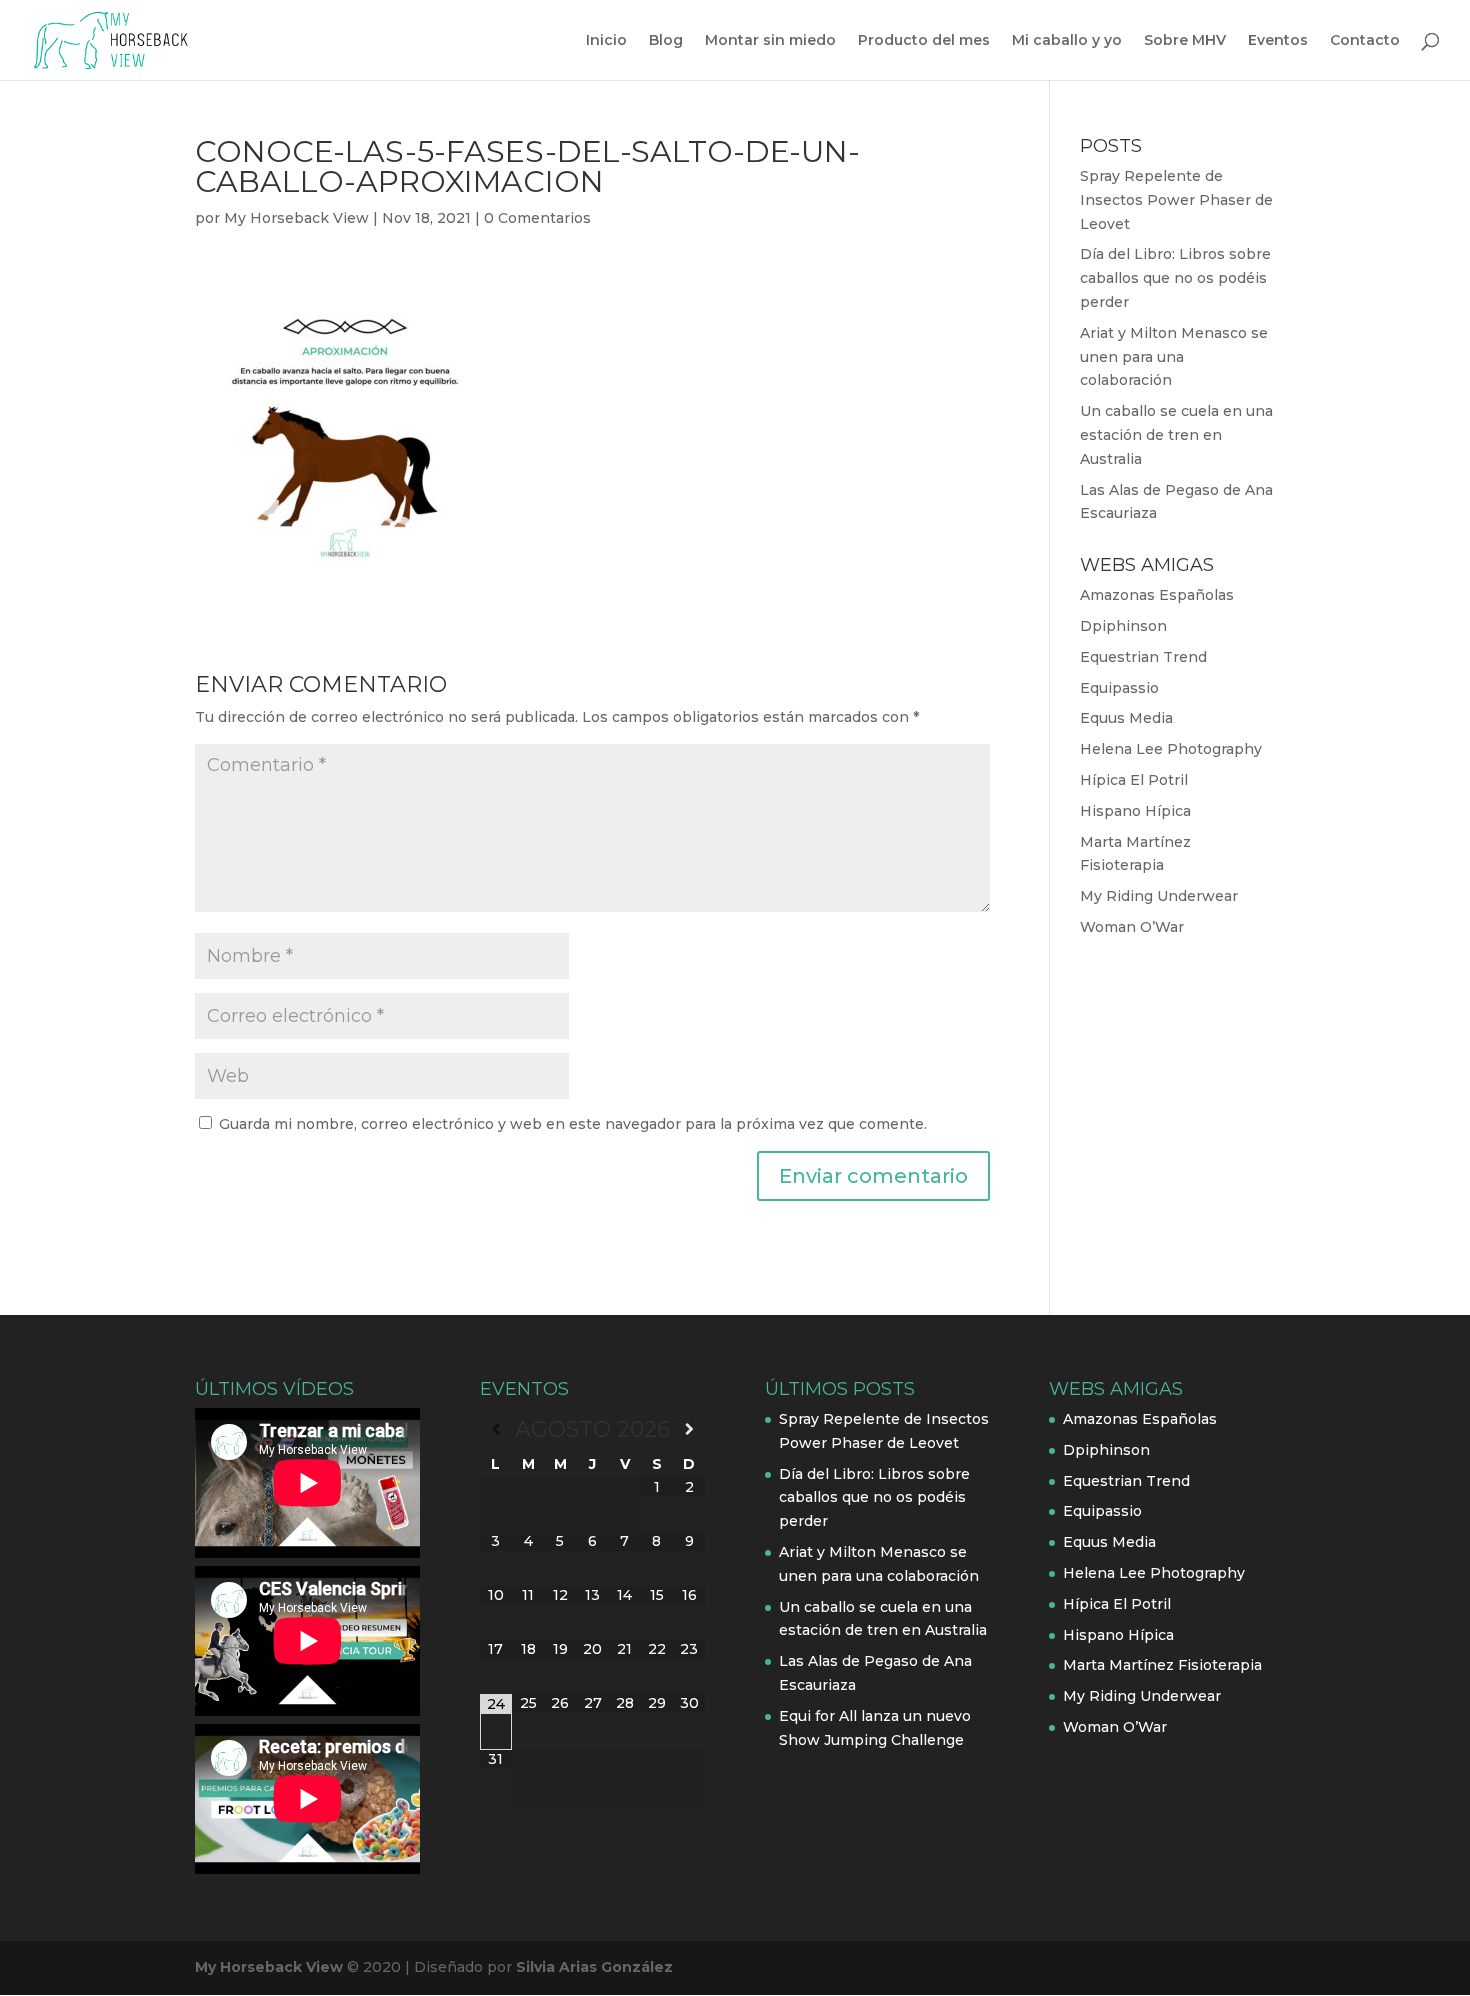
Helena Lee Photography (1171, 749)
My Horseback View (296, 218)
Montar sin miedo (770, 41)
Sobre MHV (1185, 41)
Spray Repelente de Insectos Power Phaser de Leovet (1176, 200)
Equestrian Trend (1143, 657)
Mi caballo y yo (1067, 41)
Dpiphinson (1123, 626)
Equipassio (1119, 688)
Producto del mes (924, 41)
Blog (666, 41)
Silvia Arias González (594, 1967)
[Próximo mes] (689, 1429)
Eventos (1278, 41)
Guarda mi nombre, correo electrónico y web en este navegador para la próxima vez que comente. (573, 1124)
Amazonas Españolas (1157, 595)
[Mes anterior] (496, 1429)
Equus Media (1126, 718)
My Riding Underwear (1159, 896)
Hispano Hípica (1135, 811)
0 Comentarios (537, 218)
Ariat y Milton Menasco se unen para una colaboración (1174, 357)
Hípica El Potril (1134, 780)
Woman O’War (1132, 927)
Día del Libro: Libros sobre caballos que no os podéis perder (1175, 278)
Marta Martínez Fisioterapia (1162, 1665)
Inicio (606, 41)
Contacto (1365, 41)
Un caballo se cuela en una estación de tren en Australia (1176, 435)
